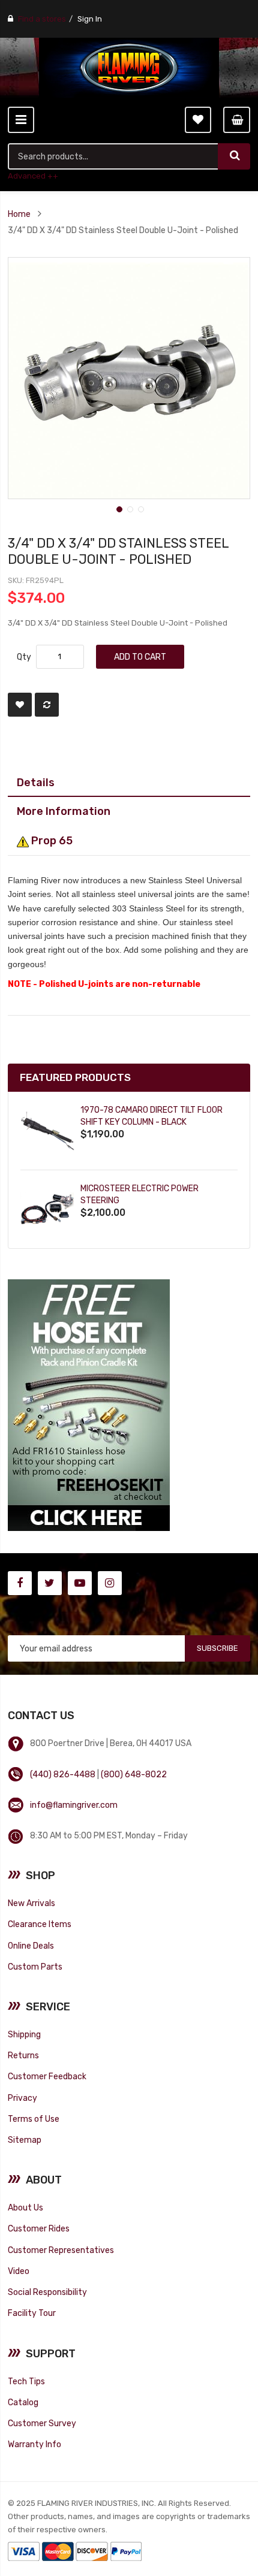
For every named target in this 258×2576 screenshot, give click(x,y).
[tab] (129, 783)
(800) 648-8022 (134, 1774)
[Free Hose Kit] (89, 1405)
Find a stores (42, 19)
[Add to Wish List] (20, 705)
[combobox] (113, 156)
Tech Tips (26, 2381)
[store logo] (129, 68)
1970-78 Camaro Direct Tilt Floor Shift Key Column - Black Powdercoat (151, 1122)
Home (19, 214)
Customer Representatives (61, 2250)
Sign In (90, 19)
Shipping (24, 2034)
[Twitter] (50, 1583)
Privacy (22, 2098)
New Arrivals (31, 1903)
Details (36, 782)
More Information (64, 811)
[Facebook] (20, 1583)
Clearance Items (40, 1924)
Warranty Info (34, 2444)
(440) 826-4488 (63, 1774)
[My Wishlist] (198, 120)
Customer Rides (39, 2228)
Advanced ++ (33, 176)
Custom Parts (35, 1967)
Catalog (23, 2402)
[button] (118, 508)
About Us (25, 2207)
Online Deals (31, 1946)
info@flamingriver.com (74, 1805)
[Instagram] (110, 1583)
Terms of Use (34, 2119)
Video (19, 2271)
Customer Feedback (47, 2076)
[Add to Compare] (47, 705)
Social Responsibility (47, 2292)
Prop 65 (51, 840)
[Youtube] (80, 1583)
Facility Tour (32, 2313)
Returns (23, 2055)
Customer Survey (42, 2423)
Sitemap (25, 2140)
